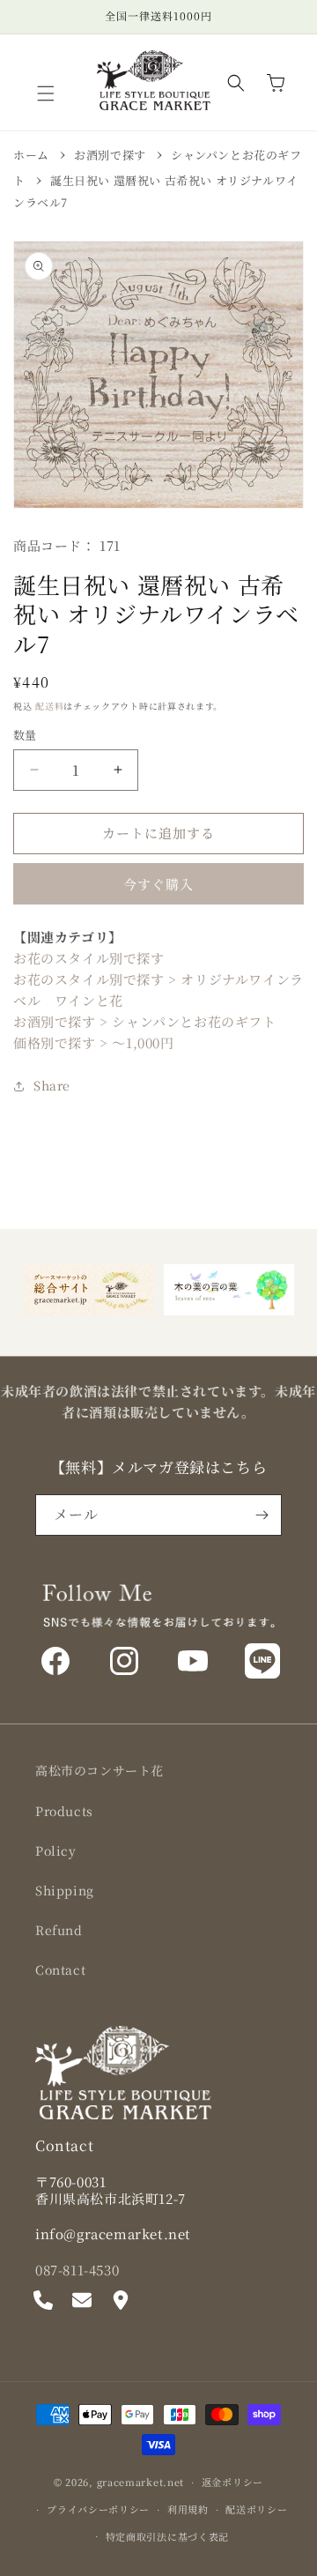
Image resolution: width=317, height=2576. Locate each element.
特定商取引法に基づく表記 (167, 2536)
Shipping (65, 1890)
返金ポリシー (232, 2482)
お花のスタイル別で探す (89, 958)
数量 (25, 735)
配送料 (49, 706)
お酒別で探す (110, 155)
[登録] (262, 1515)
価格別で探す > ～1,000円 (94, 1042)
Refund (59, 1930)
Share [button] (52, 1085)
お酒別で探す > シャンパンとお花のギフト (145, 1021)
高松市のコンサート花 (100, 1770)
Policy (56, 1850)
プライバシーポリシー (98, 2509)
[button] (46, 93)
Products (64, 1811)
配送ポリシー (256, 2509)
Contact (60, 1969)
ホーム (31, 155)
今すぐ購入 (158, 884)
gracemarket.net (141, 2482)
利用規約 (188, 2509)
